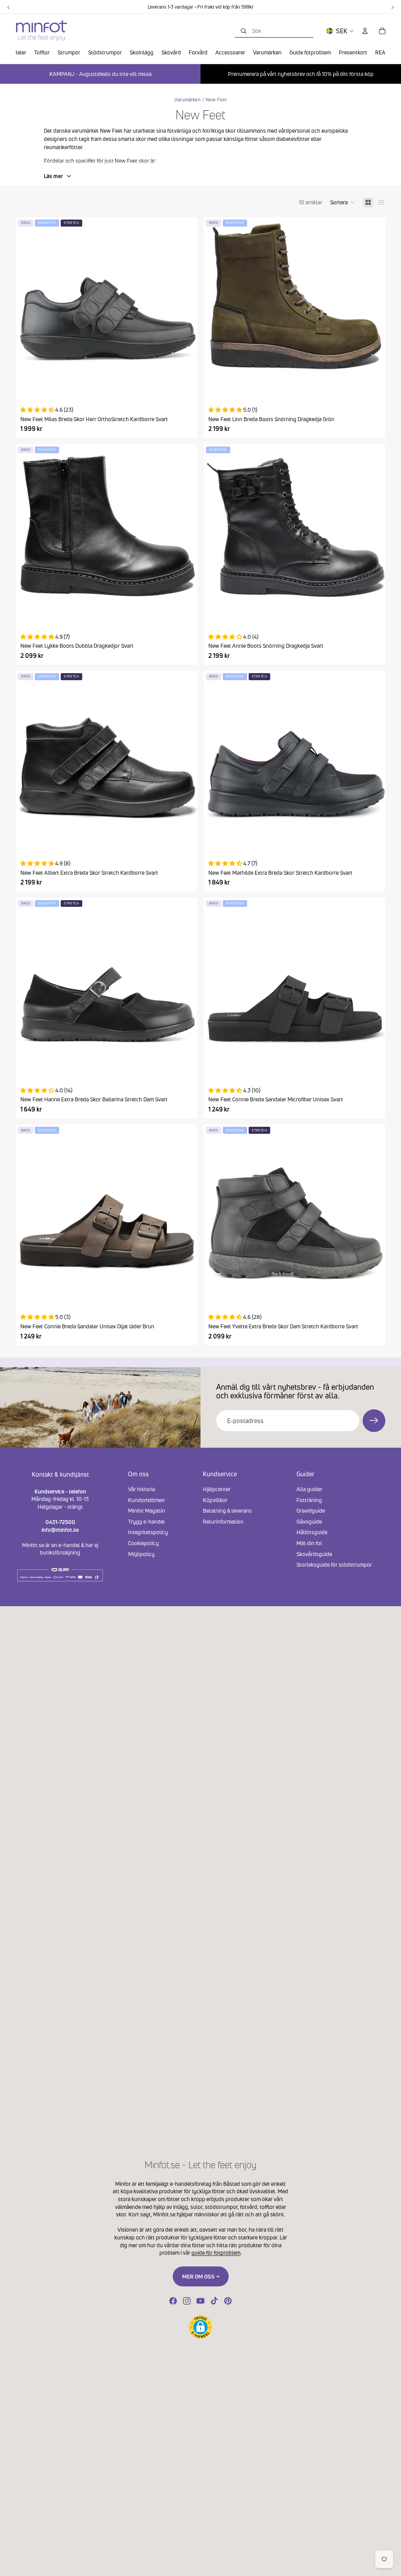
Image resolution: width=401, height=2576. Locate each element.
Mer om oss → (201, 2276)
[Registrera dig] (374, 1421)
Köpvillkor (215, 1500)
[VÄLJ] (185, 384)
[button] (342, 202)
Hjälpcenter (217, 1489)
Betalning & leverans (227, 1510)
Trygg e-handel (146, 1521)
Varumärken (187, 100)
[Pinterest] (228, 2301)
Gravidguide (311, 1510)
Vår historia (142, 1489)
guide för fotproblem (216, 2253)
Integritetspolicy (148, 1532)
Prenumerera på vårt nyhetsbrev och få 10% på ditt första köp (301, 74)
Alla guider (309, 1489)
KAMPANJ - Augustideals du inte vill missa (100, 74)
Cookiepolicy (144, 1543)
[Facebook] (173, 2301)
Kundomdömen (146, 1500)
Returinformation (223, 1521)
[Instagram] (187, 2301)
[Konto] (365, 31)
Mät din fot (309, 1543)
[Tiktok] (214, 2301)
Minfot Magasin (147, 1510)
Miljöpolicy (141, 1554)
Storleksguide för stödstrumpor (334, 1565)
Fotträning (309, 1500)
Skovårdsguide (314, 1554)
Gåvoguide (309, 1521)
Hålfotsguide (312, 1532)
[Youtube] (200, 2301)
